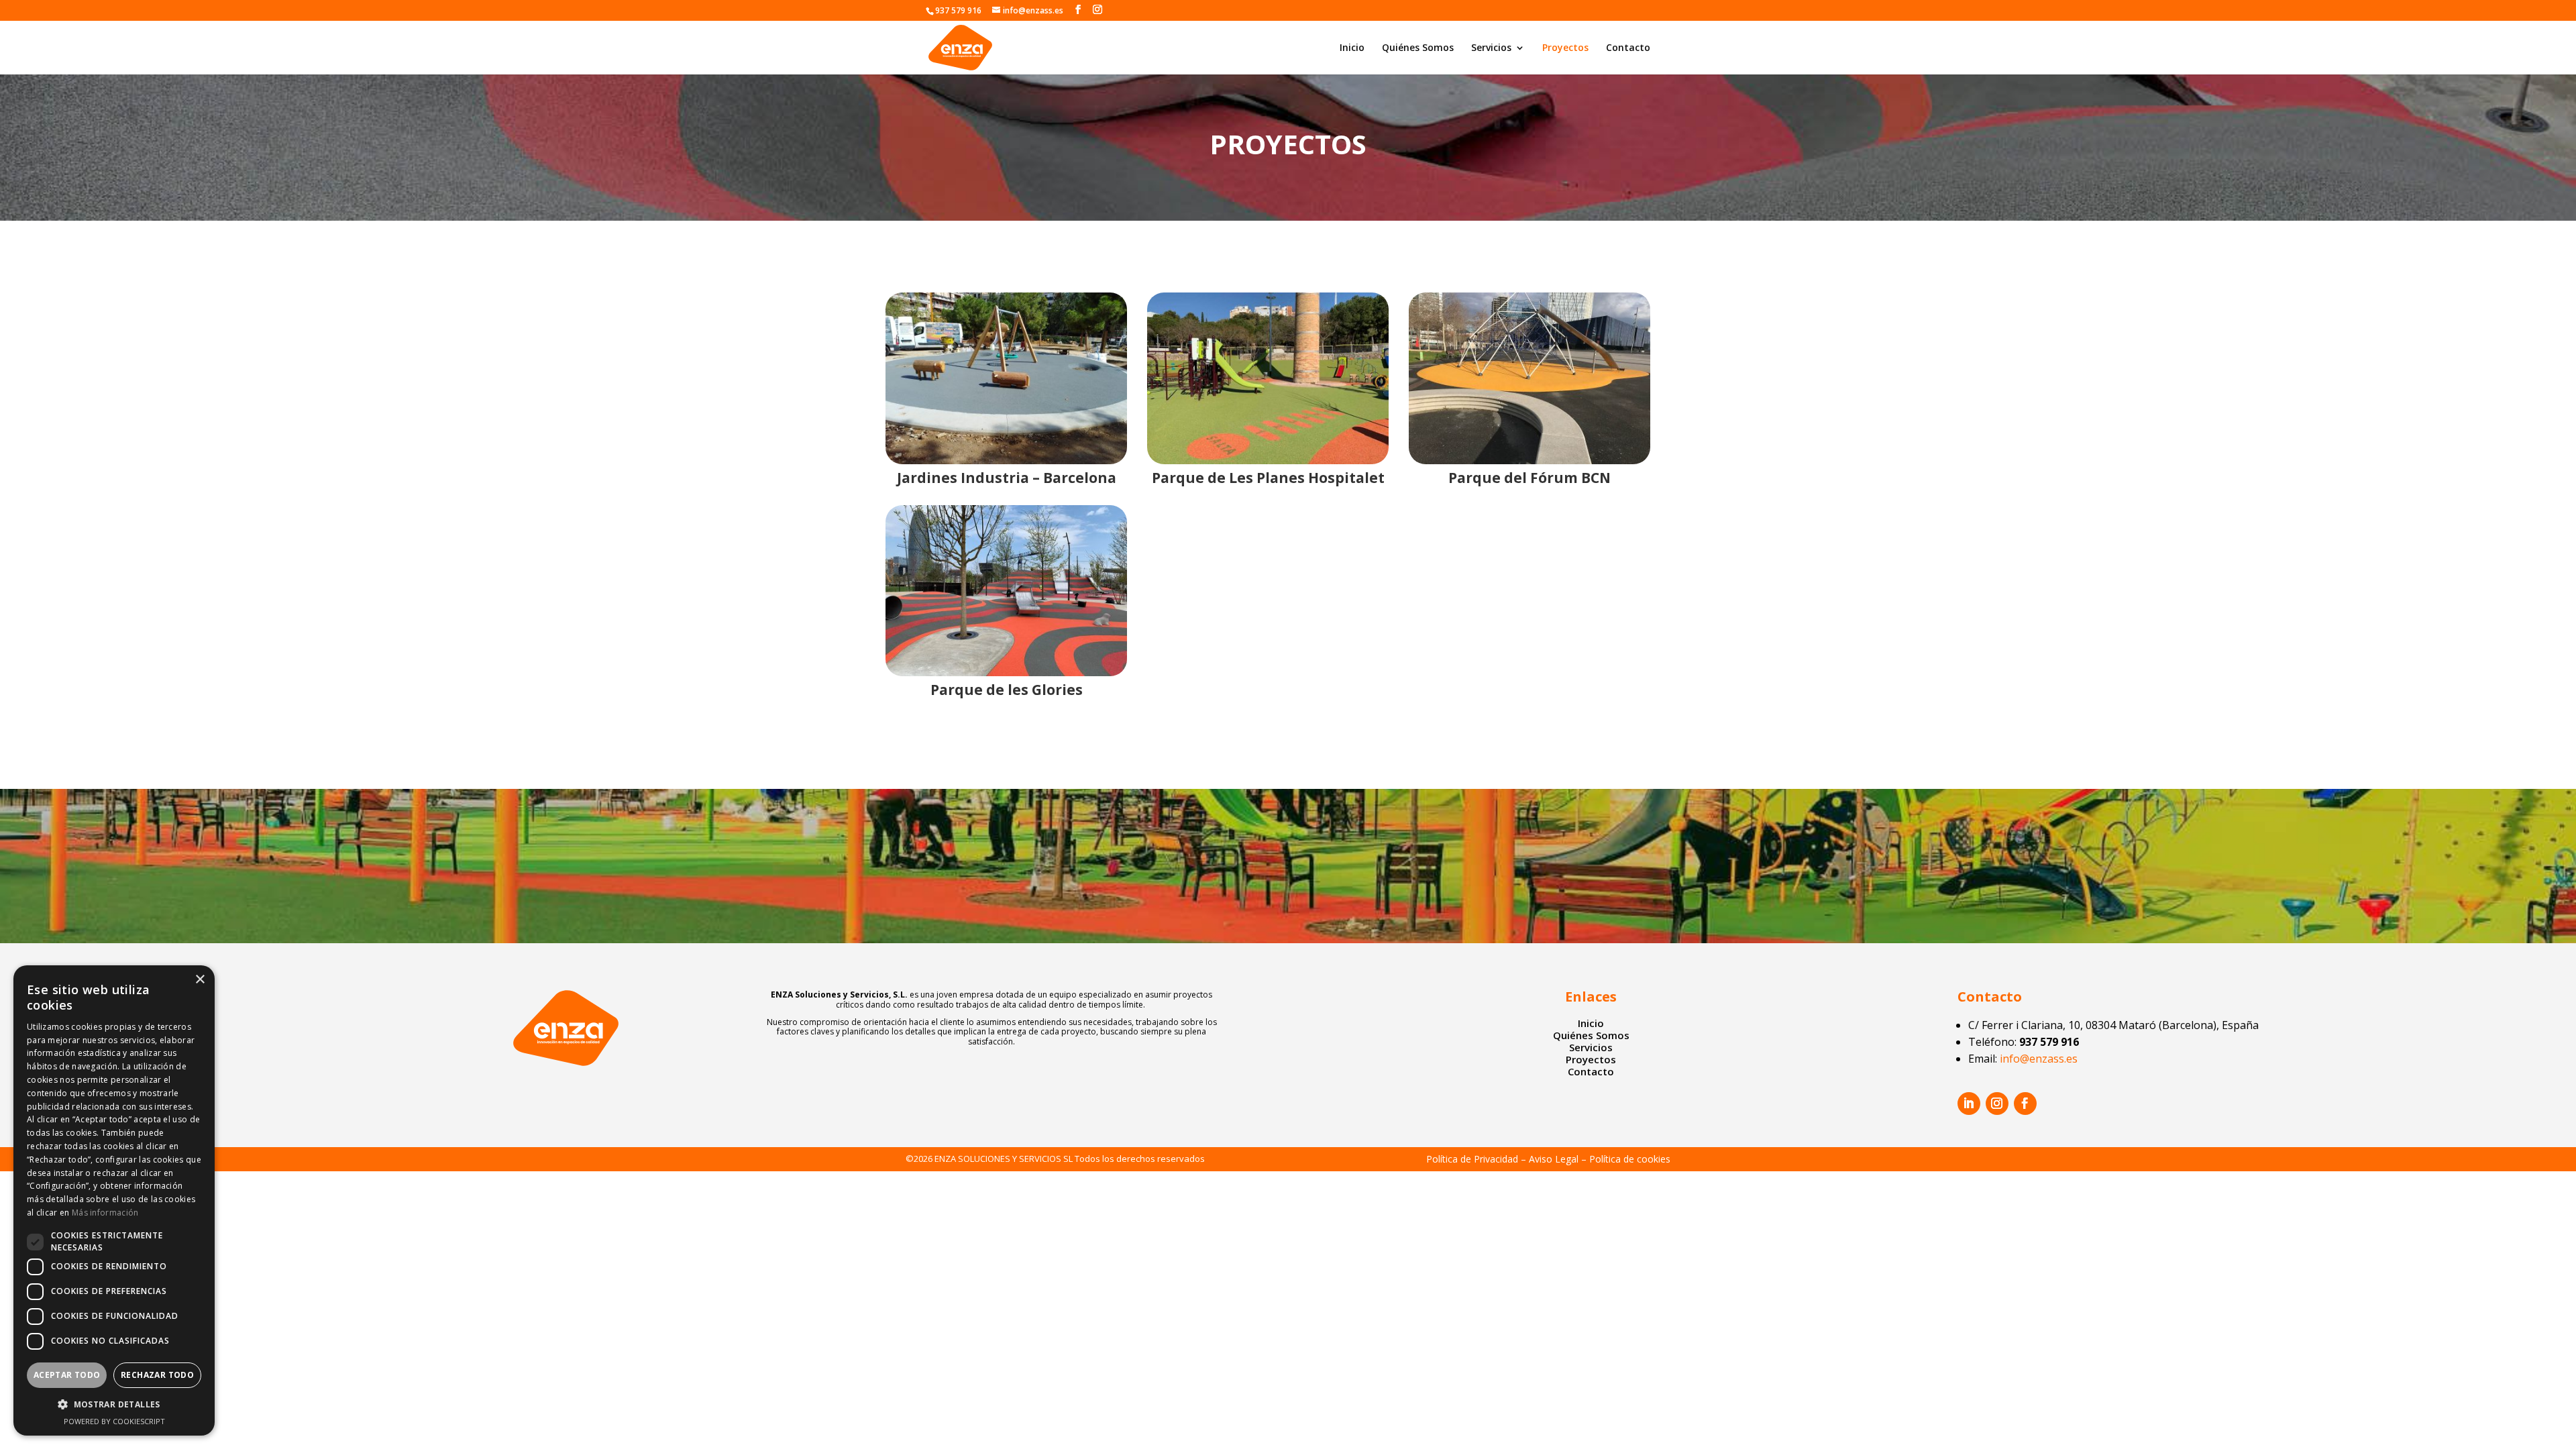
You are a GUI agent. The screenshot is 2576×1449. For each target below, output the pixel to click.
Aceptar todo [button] (67, 1375)
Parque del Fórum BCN (1529, 478)
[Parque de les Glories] (1006, 591)
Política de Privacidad (1472, 1159)
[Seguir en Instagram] (1997, 1104)
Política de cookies (1630, 1159)
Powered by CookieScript (114, 1421)
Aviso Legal (1554, 1159)
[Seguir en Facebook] (2025, 1104)
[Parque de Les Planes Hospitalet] (1268, 378)
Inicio (1352, 48)
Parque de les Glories (1007, 690)
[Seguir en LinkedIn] (1969, 1104)
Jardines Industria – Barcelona (1007, 478)
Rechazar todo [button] (157, 1375)
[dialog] (114, 1200)
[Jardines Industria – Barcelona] (1006, 378)
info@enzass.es (2039, 1059)
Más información (105, 1213)
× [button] (200, 980)
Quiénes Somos (1418, 48)
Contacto (1628, 48)
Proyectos (1565, 48)
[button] (114, 1405)
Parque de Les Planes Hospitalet (1268, 478)
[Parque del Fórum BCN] (1529, 378)
